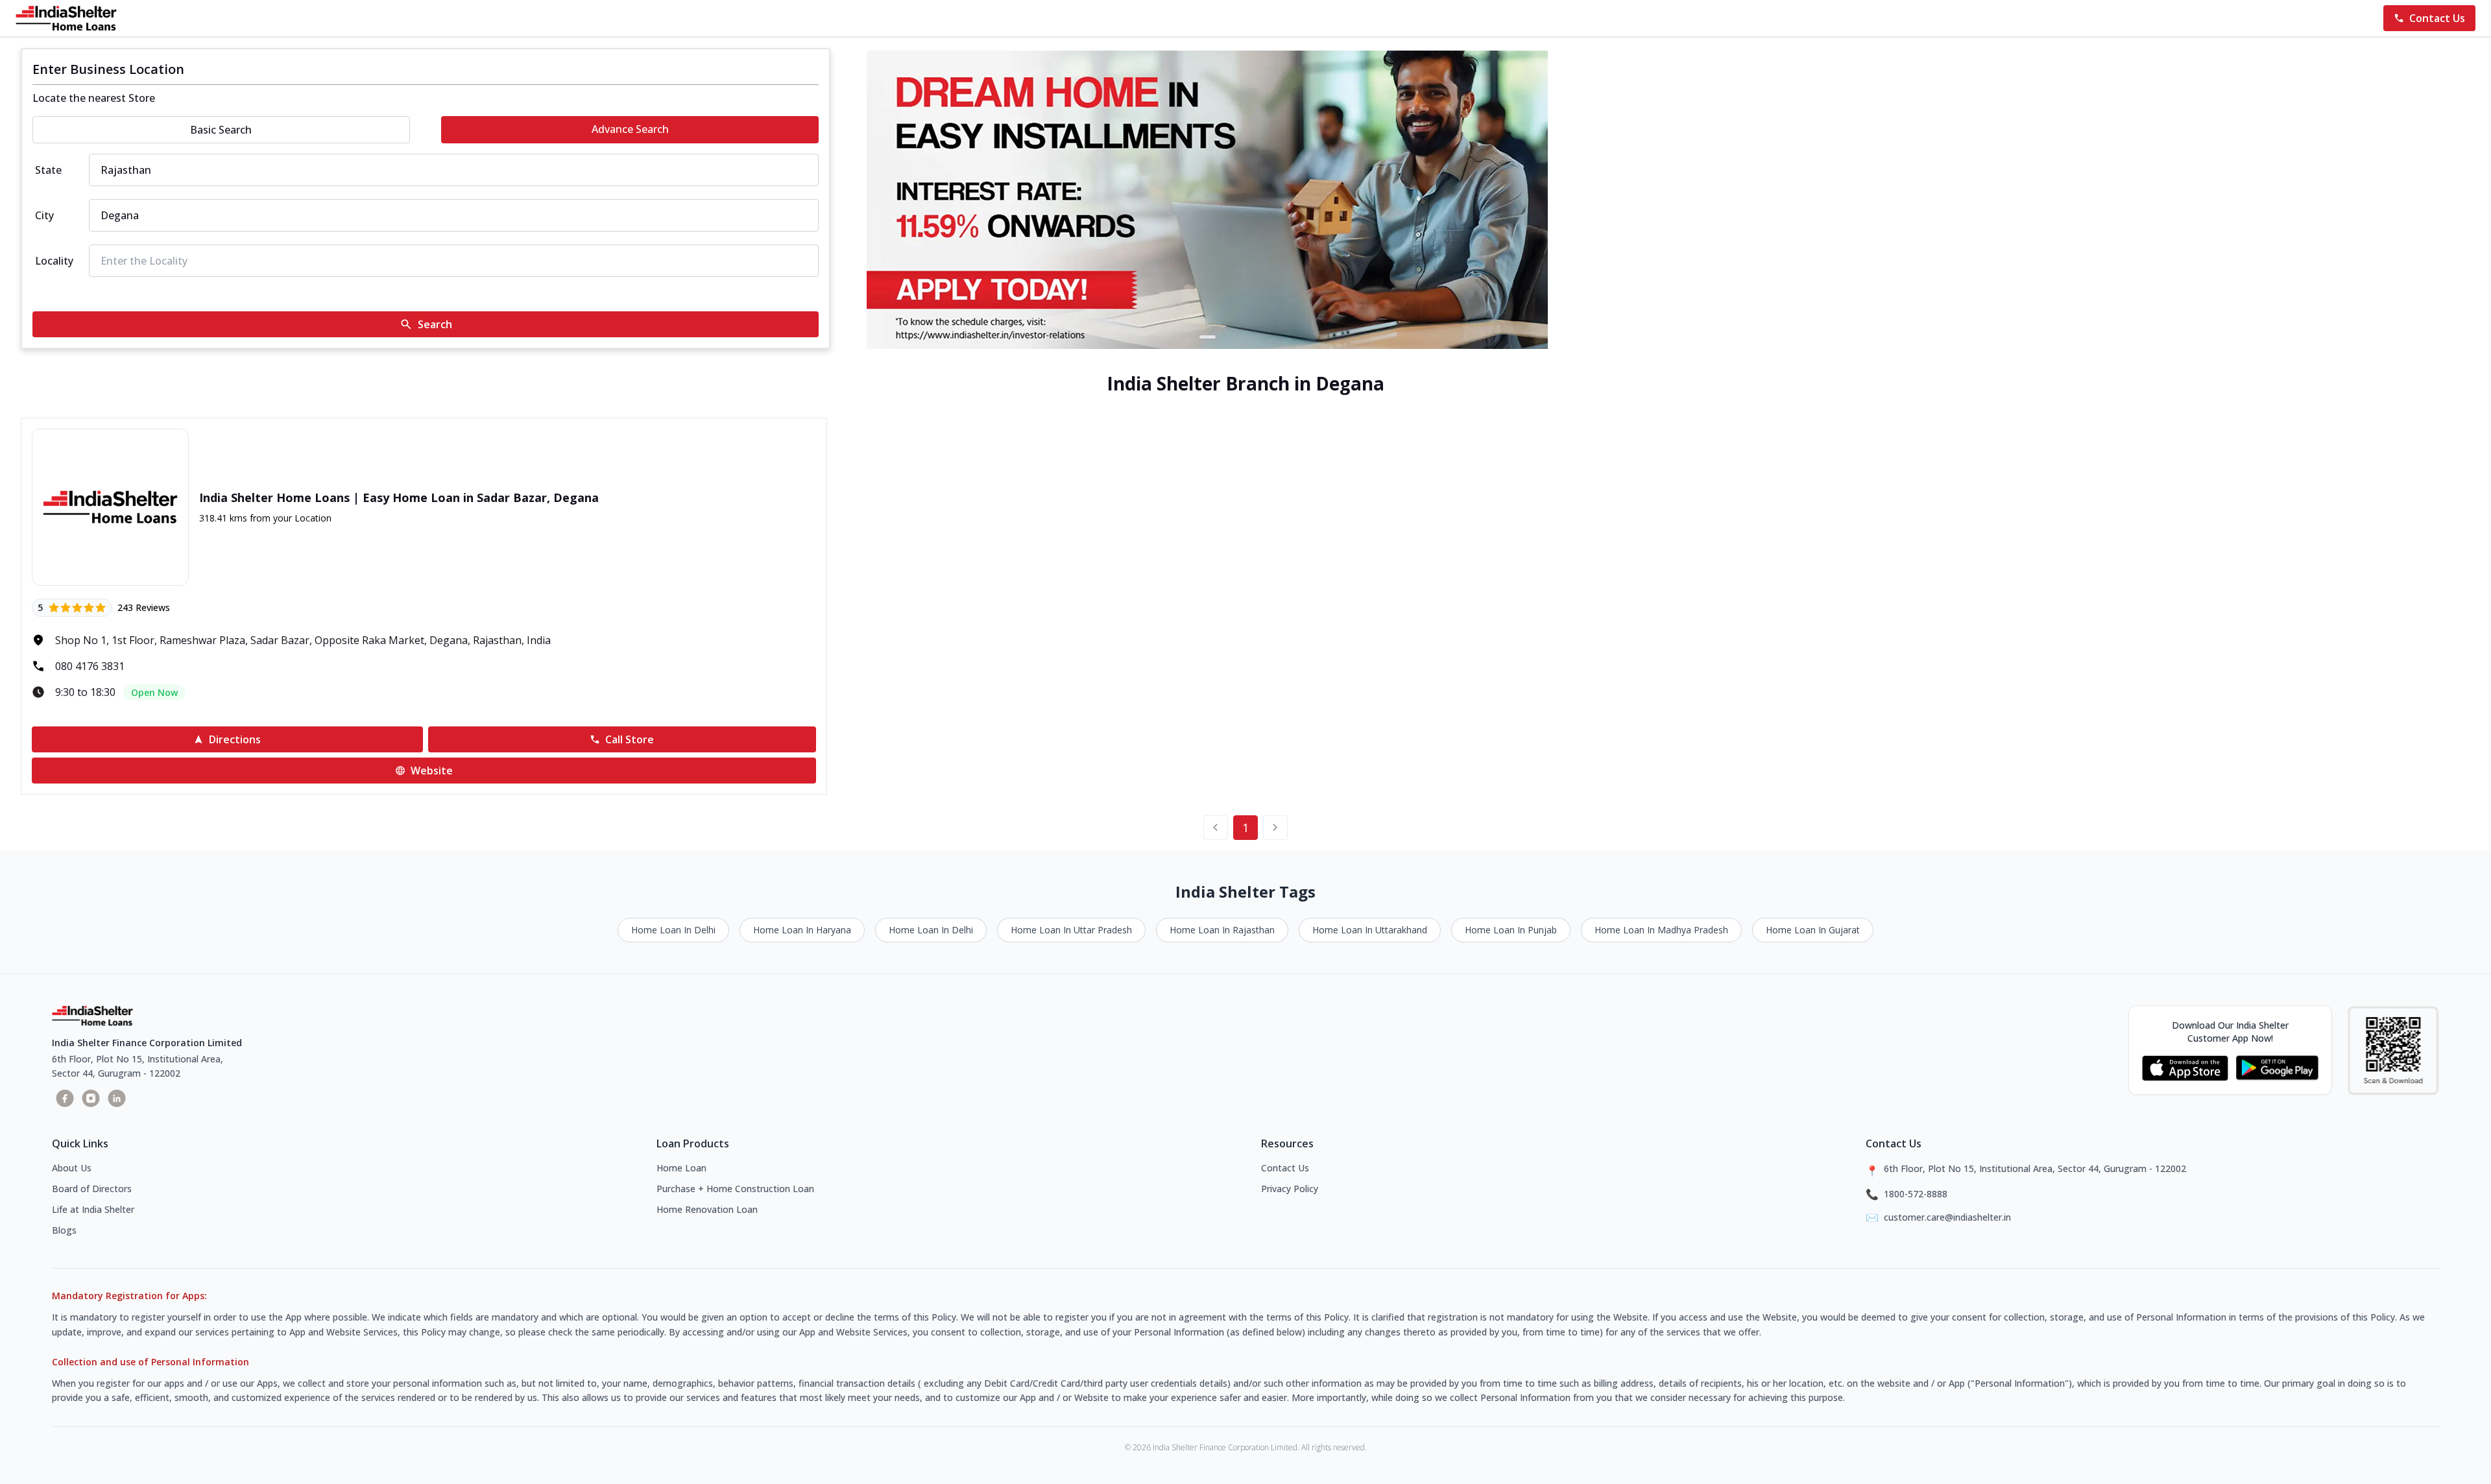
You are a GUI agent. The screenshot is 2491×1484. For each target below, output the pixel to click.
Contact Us (1285, 1168)
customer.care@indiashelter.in (1947, 1217)
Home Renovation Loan (707, 1209)
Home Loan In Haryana (802, 930)
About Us (72, 1168)
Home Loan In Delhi (673, 930)
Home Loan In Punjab (1511, 930)
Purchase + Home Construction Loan (735, 1189)
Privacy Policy (1290, 1189)
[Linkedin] (117, 1098)
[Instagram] (91, 1098)
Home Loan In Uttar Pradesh (1071, 930)
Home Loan (681, 1168)
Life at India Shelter (93, 1209)
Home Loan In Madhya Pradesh (1661, 930)
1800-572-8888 (1916, 1194)
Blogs (64, 1230)
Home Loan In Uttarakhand (1370, 930)
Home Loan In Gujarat (1813, 930)
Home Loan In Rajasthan (1222, 930)
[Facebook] (65, 1098)
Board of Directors (92, 1189)
